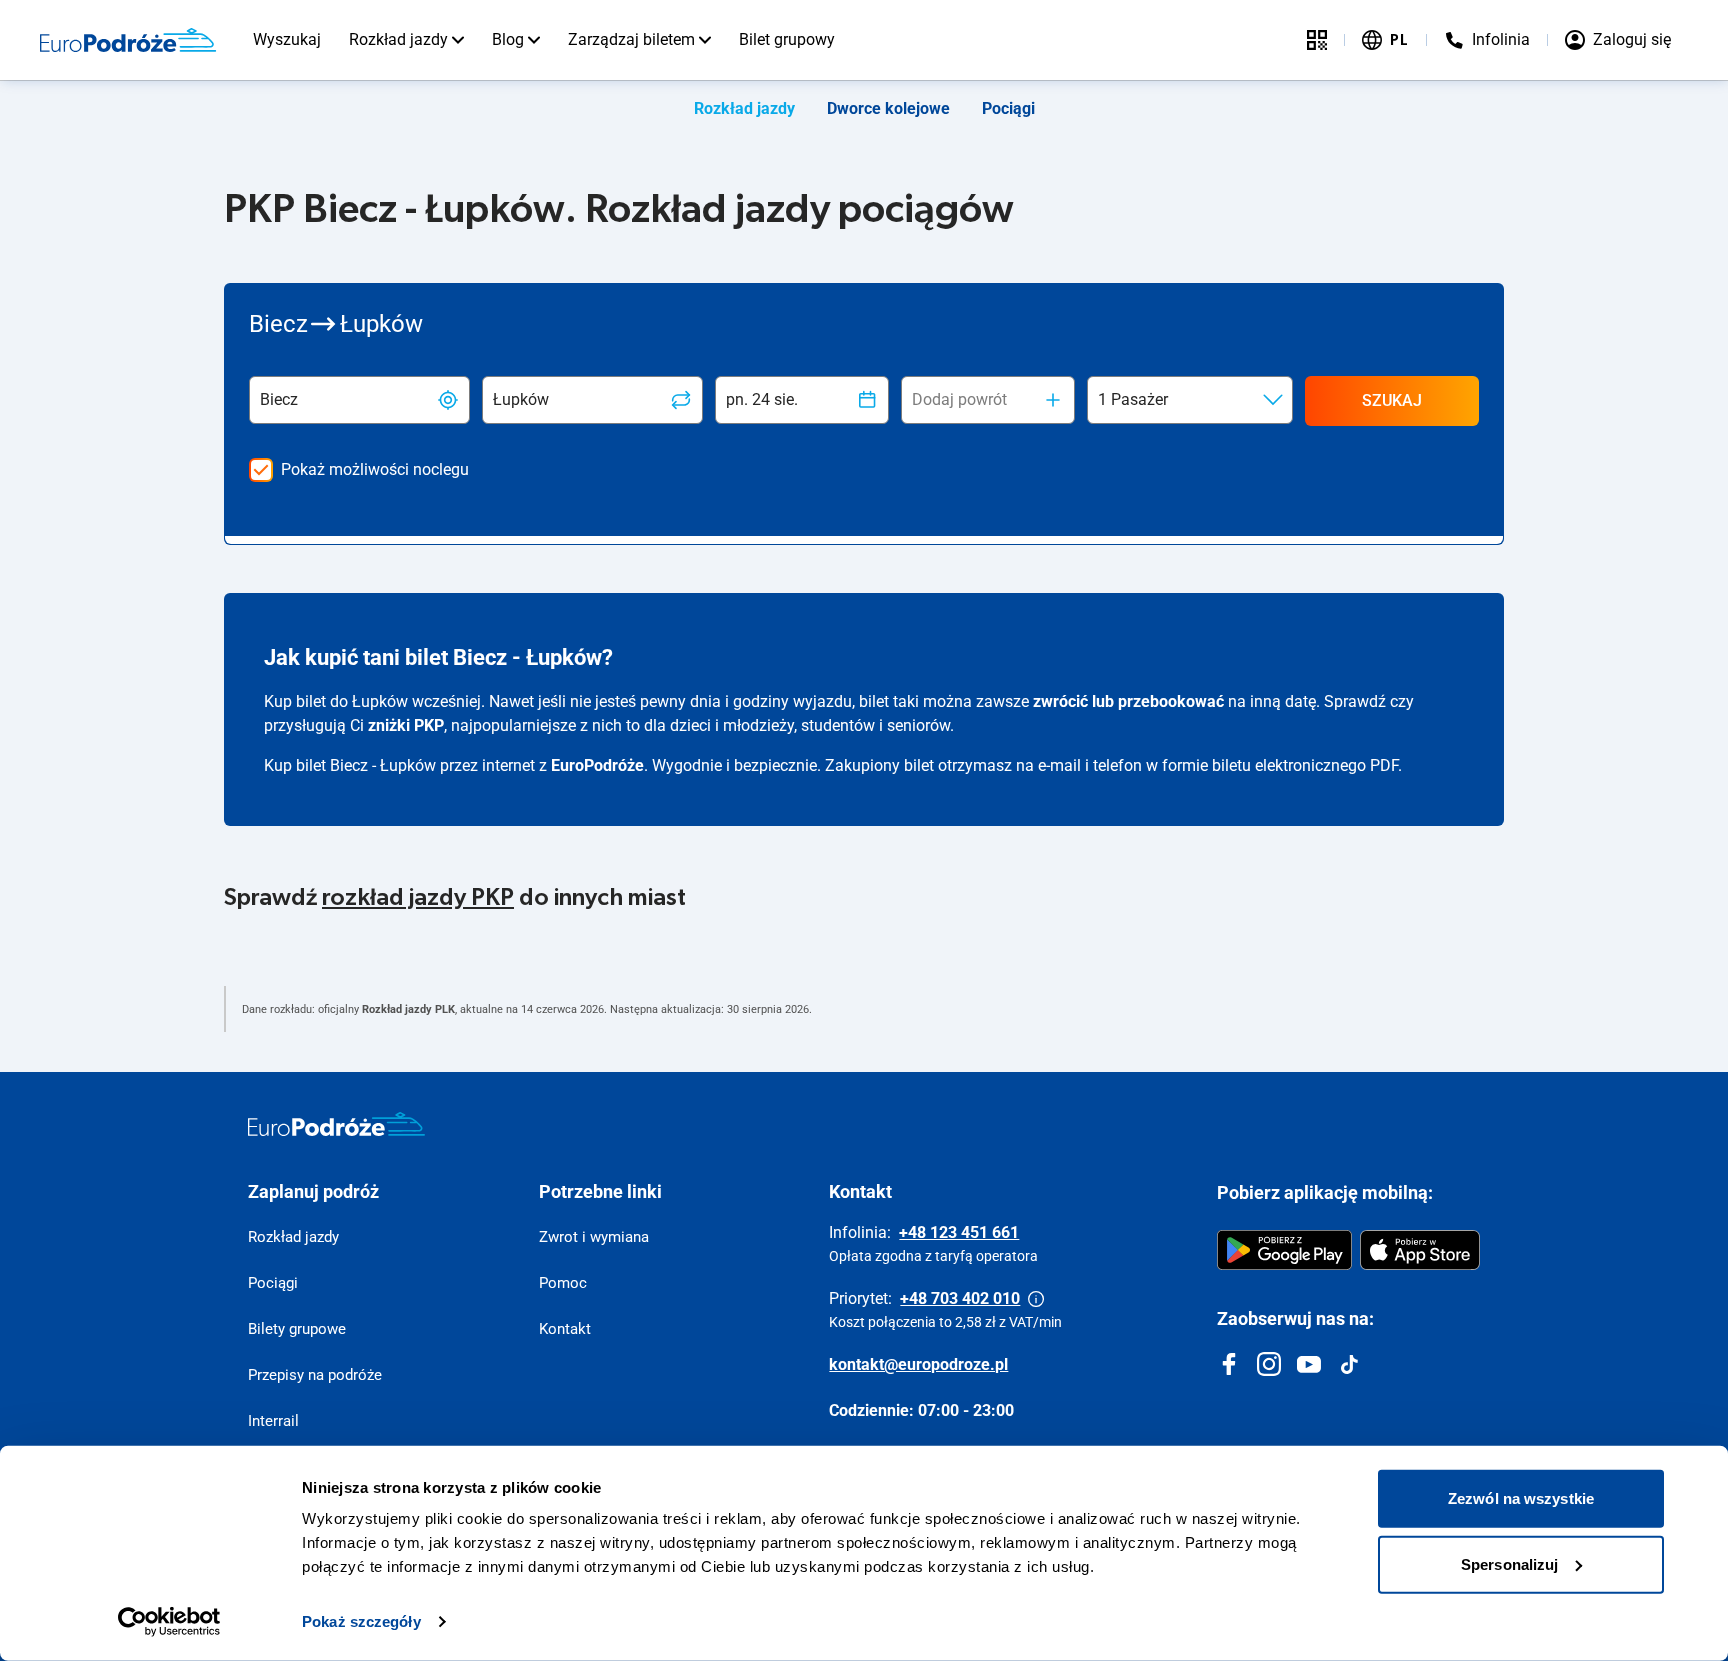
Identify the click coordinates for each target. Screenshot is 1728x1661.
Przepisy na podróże (315, 1375)
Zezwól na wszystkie (1521, 1498)
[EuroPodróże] (336, 1124)
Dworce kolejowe (888, 108)
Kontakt (565, 1329)
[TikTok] (1349, 1364)
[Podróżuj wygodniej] (1317, 40)
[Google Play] (1284, 1250)
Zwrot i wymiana (594, 1237)
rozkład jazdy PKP (418, 898)
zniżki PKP (406, 725)
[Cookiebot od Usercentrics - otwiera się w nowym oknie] (169, 1622)
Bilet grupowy (787, 39)
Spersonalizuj (1509, 1563)
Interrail (273, 1421)
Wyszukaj (287, 39)
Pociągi (1008, 108)
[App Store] (1420, 1250)
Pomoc (563, 1283)
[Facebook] (1229, 1364)
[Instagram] (1269, 1364)
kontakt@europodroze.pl (918, 1364)
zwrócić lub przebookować (1128, 701)
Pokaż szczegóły (361, 1621)
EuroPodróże (597, 765)
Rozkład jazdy (398, 39)
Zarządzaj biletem (631, 39)
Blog (508, 39)
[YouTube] (1309, 1364)
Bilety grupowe (297, 1329)
